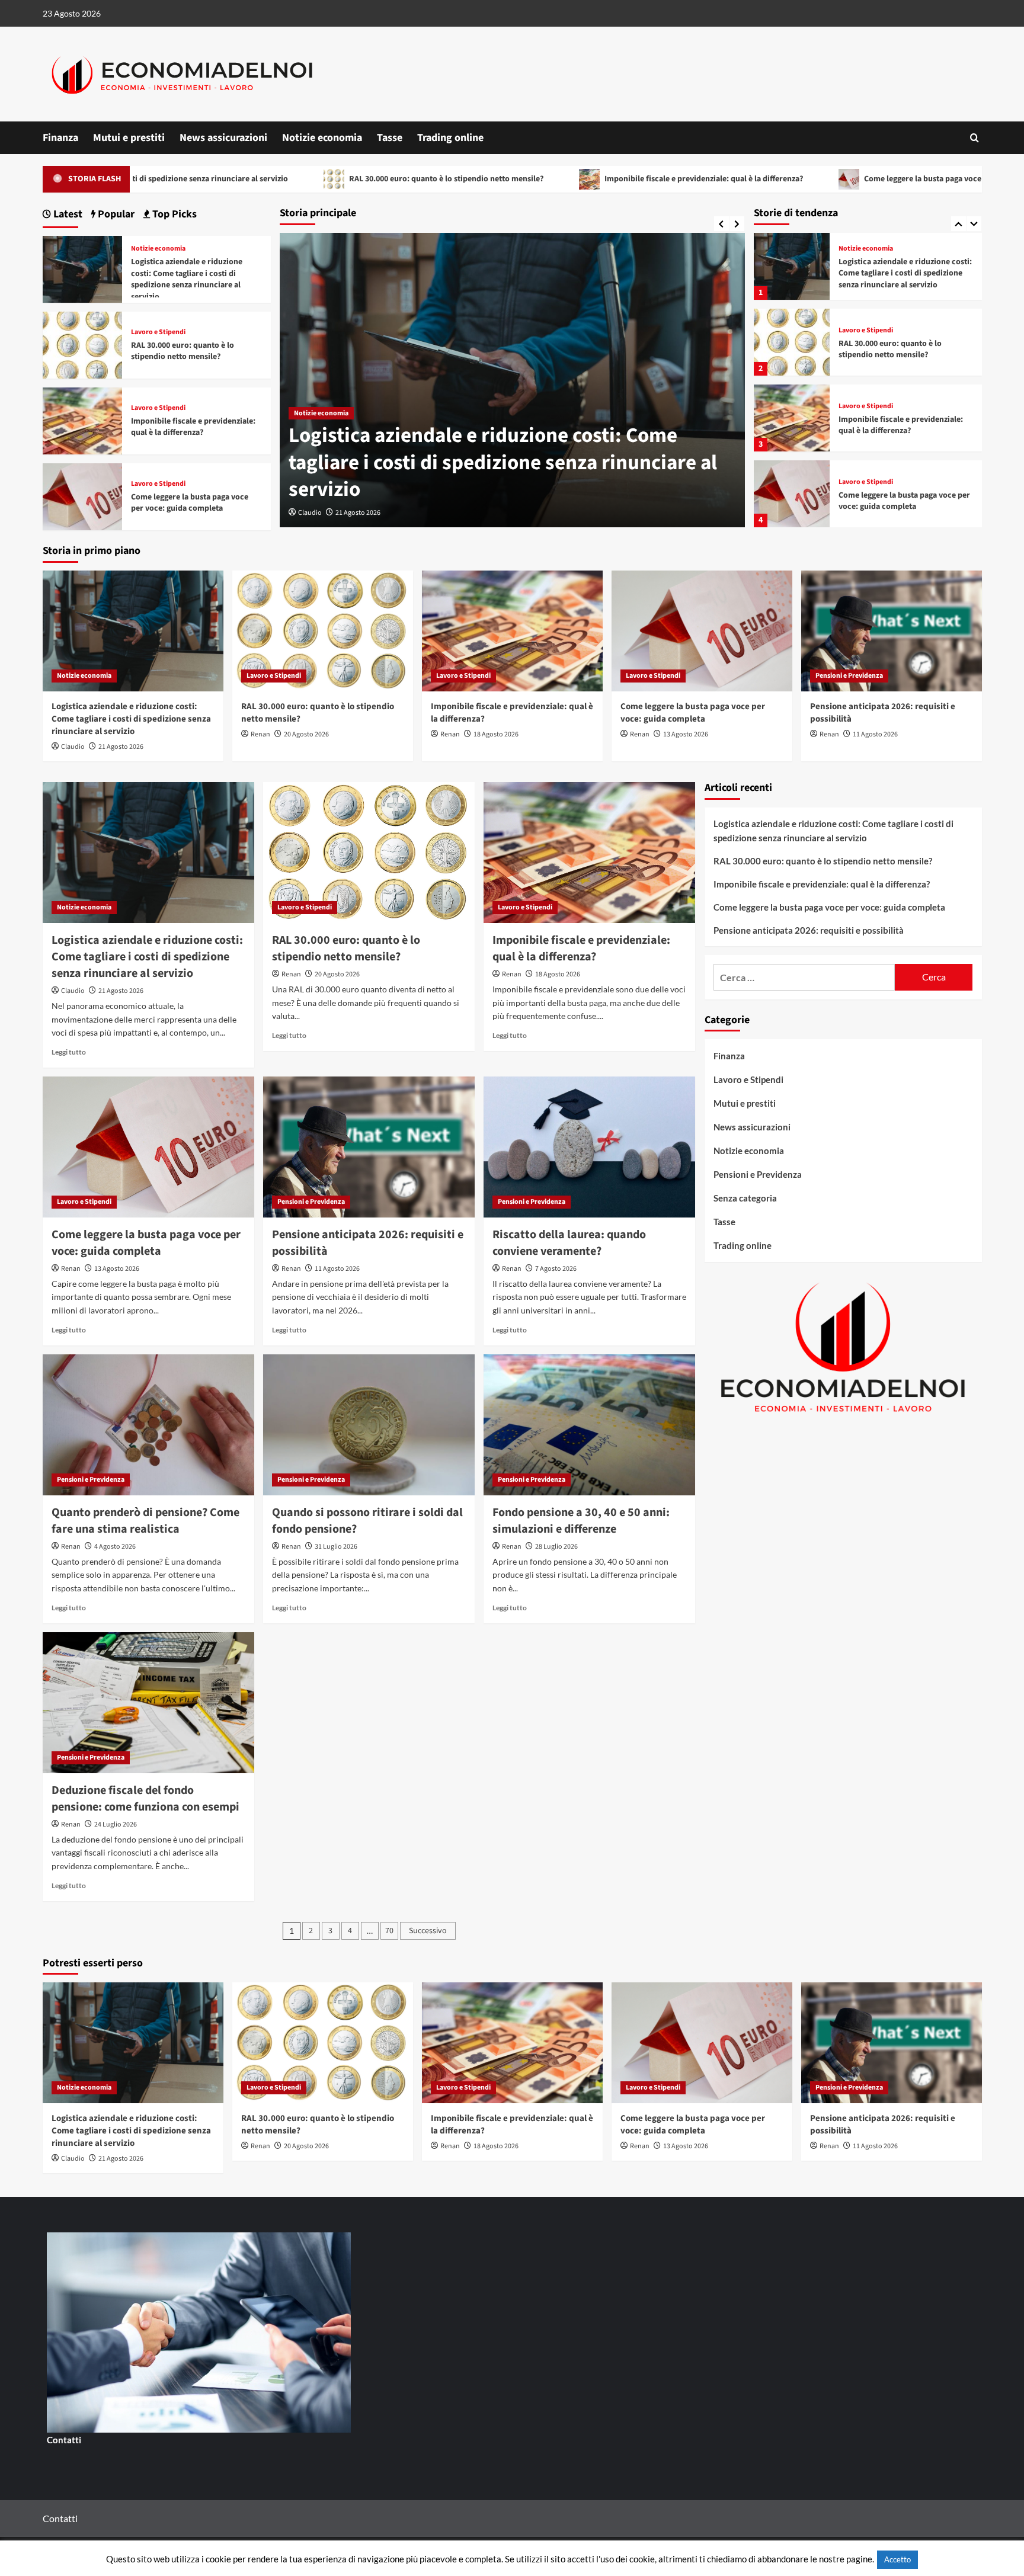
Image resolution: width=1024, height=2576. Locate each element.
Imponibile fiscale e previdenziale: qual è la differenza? (556, 179)
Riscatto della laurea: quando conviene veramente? (569, 1243)
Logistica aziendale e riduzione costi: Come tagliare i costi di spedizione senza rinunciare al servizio (187, 279)
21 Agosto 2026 (121, 747)
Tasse (390, 138)
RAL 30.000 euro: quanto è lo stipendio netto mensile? (299, 179)
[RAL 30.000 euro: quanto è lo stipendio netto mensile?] (792, 266)
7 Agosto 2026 (556, 1269)
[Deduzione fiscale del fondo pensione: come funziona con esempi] (148, 1703)
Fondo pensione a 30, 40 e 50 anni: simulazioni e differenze (581, 1521)
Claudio (73, 747)
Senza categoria (745, 1198)
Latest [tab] (67, 214)
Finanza (60, 138)
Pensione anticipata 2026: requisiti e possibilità (904, 501)
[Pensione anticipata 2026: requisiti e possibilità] (792, 494)
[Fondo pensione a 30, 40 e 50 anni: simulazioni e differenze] (589, 1425)
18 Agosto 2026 (496, 734)
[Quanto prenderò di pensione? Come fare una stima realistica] (148, 1425)
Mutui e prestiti (129, 138)
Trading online (450, 138)
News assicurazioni (223, 138)
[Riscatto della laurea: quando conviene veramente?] (589, 1147)
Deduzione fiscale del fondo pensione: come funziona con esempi (145, 1799)
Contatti (64, 2440)
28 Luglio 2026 (556, 1547)
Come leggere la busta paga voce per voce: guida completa (822, 179)
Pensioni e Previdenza (872, 482)
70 (389, 1931)
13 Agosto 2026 (686, 734)
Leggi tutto (69, 1052)
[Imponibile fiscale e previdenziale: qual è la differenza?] (792, 342)
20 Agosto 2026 (354, 513)
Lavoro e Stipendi (321, 440)
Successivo (428, 1931)
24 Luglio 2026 (116, 1824)
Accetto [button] (897, 2559)
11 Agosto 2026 (875, 734)
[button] (975, 138)
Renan (308, 513)
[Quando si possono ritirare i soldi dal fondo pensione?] (369, 1425)
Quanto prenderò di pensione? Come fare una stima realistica (145, 1521)
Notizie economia (322, 138)
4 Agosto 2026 (115, 1547)
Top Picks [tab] (173, 214)
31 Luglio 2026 (336, 1547)
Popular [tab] (115, 214)
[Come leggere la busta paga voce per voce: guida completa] (792, 418)
